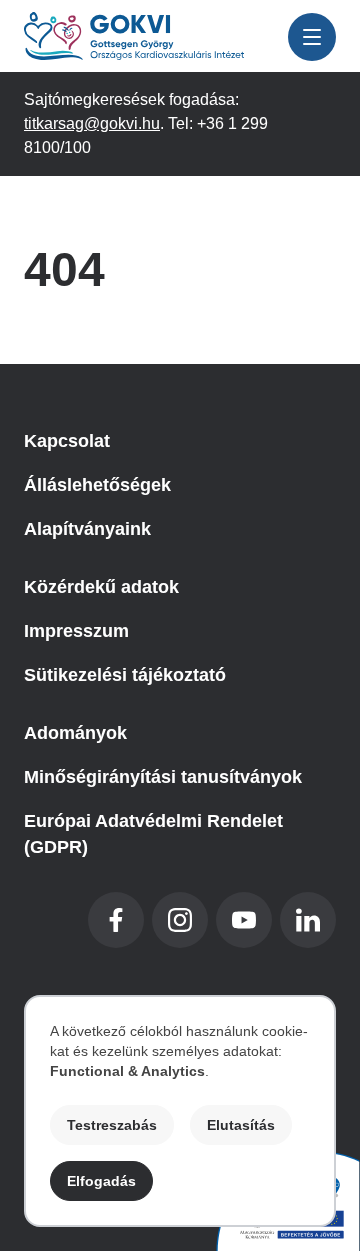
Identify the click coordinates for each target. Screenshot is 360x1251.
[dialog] (180, 1111)
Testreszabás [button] (112, 1125)
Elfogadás (101, 1181)
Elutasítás (241, 1125)
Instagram (180, 920)
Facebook (116, 920)
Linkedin (308, 920)
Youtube (244, 920)
